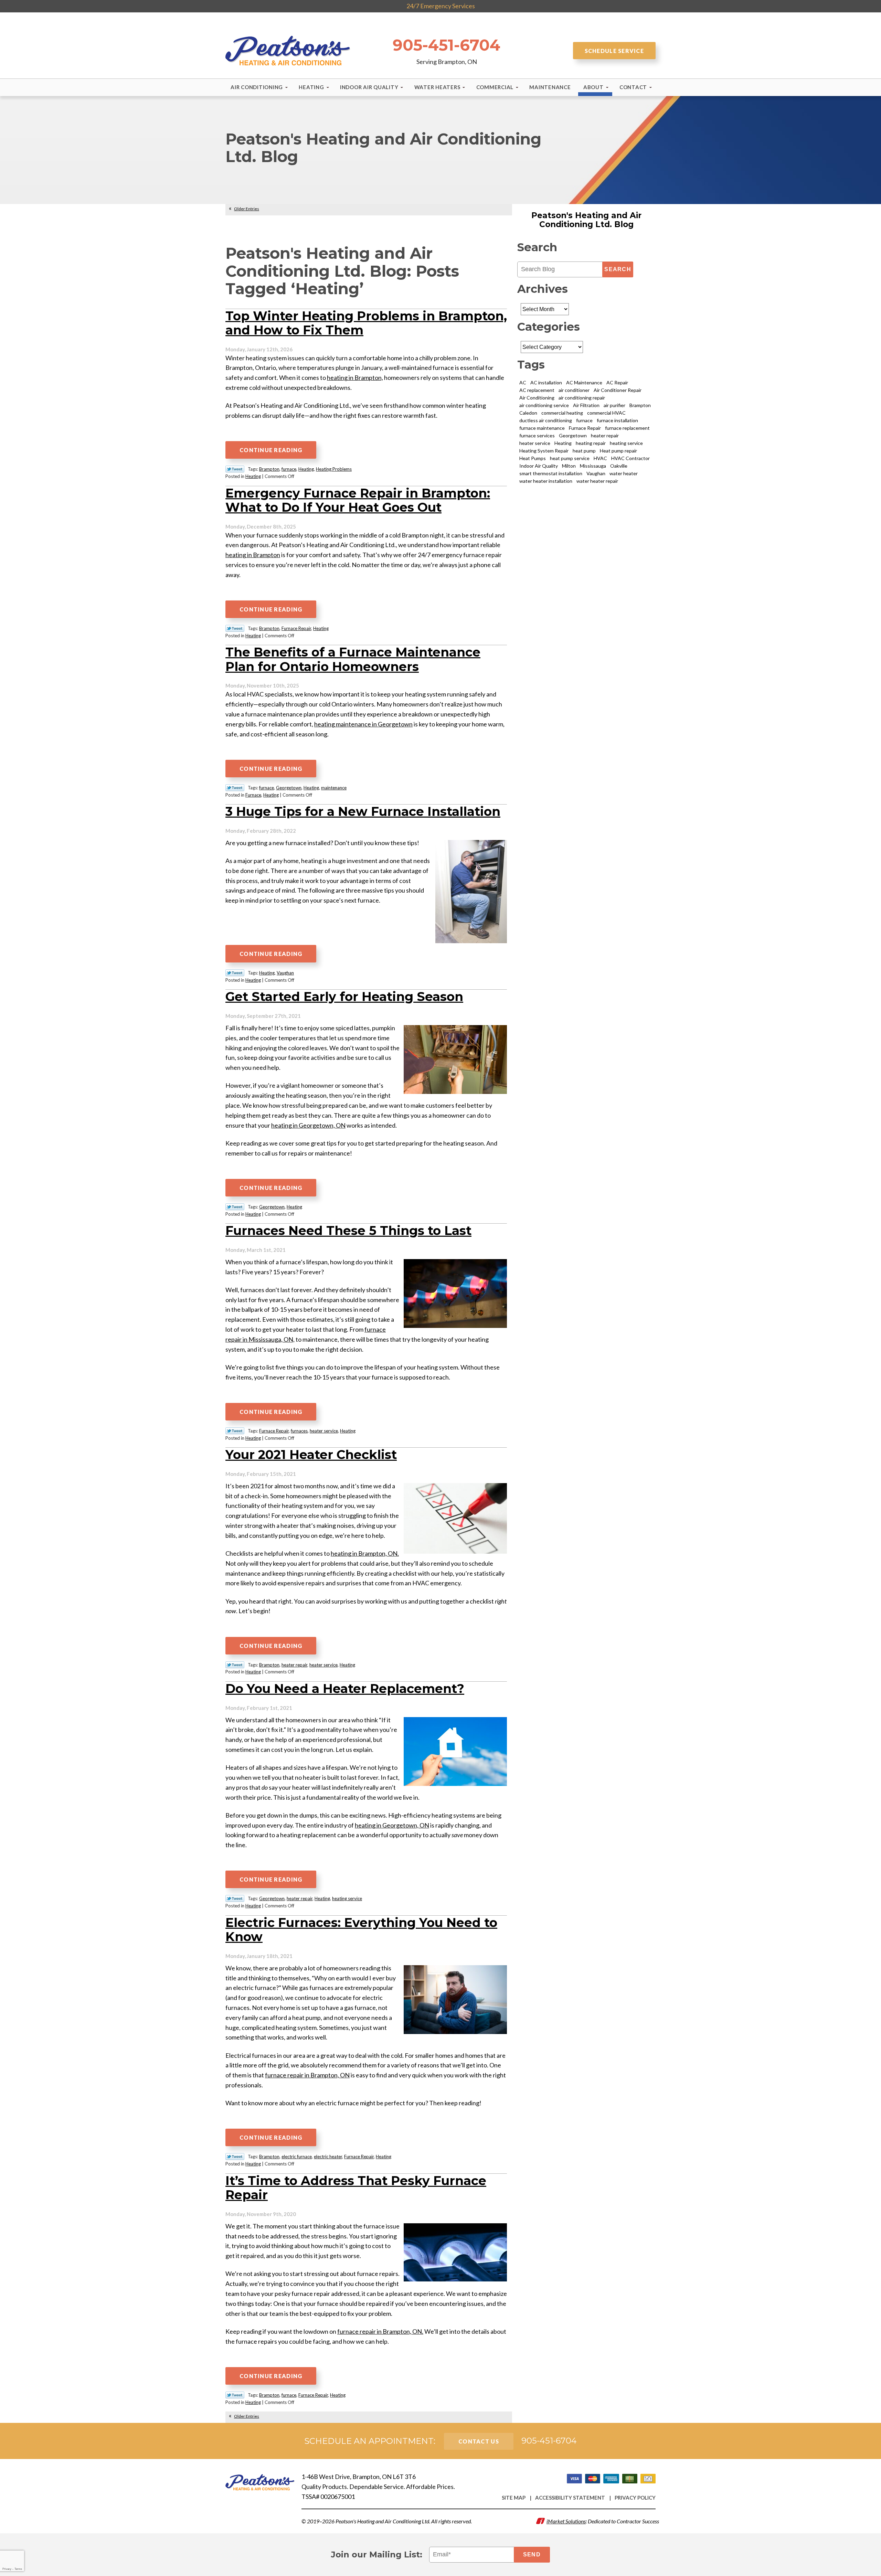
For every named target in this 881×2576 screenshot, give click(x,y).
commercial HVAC (606, 413)
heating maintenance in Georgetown (363, 724)
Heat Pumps (533, 458)
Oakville (619, 466)
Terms (18, 2569)
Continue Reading (271, 450)
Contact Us (479, 2441)
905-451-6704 (447, 45)
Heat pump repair (618, 451)
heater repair (294, 1665)
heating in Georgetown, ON (308, 1125)
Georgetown (289, 788)
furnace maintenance (542, 428)
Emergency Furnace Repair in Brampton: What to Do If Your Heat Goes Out (358, 500)
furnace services (537, 435)
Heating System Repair (544, 451)
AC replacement (537, 390)
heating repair (591, 443)
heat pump (584, 451)
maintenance (334, 788)
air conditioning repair (582, 398)
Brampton (269, 469)
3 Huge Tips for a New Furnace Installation (363, 811)
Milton (569, 466)
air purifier (614, 405)
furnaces (299, 1431)
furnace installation (617, 420)
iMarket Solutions (566, 2521)
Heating (306, 469)
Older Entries (247, 209)
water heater (624, 473)
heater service (324, 1431)
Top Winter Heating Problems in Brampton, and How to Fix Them (366, 323)
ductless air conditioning (546, 420)
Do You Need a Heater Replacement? (345, 1689)
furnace (289, 469)
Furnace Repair (296, 628)
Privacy (7, 2569)
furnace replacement (627, 428)
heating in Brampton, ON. (365, 1553)
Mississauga (593, 466)
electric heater (328, 2157)
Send (532, 2554)
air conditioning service (544, 405)
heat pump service (570, 458)
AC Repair (617, 382)
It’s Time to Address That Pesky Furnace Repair (356, 2188)
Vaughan (285, 973)
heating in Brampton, (355, 377)
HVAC (600, 458)
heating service (347, 1898)
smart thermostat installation (551, 473)
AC (523, 382)
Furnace (253, 795)
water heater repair (597, 481)
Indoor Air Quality (539, 466)
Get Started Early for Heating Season (344, 997)
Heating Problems (334, 469)
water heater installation (546, 481)
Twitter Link (235, 469)
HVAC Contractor (630, 458)
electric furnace (297, 2157)
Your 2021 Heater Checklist (311, 1455)
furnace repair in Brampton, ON (307, 2075)
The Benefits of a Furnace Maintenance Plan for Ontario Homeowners (353, 659)
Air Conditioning (537, 398)
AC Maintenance (584, 382)
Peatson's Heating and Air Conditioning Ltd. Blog (586, 220)
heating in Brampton (253, 555)
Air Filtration (586, 405)
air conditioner (574, 390)
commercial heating (562, 413)
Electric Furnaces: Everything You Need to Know (361, 1930)
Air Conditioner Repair (618, 390)
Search (618, 269)
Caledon (528, 413)
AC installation (546, 382)
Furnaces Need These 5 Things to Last (348, 1231)
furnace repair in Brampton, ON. (380, 2331)
